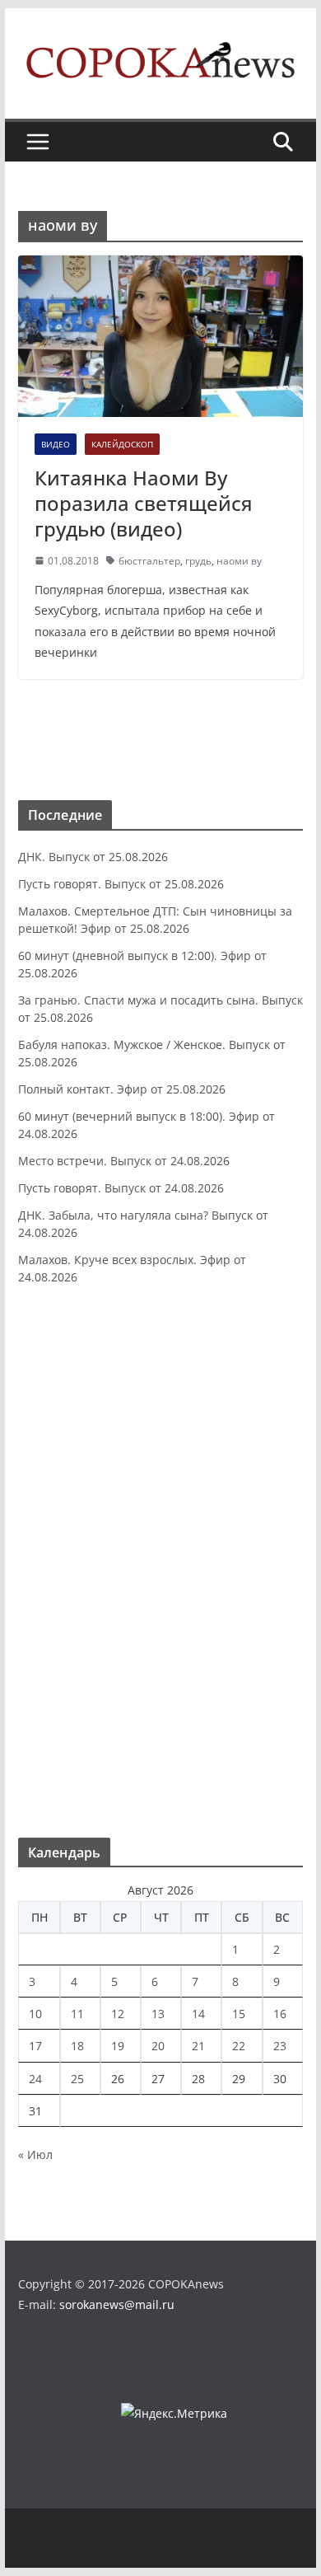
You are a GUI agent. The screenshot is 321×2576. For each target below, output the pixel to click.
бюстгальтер (149, 561)
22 (239, 2046)
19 (118, 2046)
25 (77, 2079)
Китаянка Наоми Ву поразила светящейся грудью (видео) (144, 503)
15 (239, 2014)
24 (35, 2079)
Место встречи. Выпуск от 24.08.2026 (124, 1161)
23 (280, 2046)
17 (35, 2046)
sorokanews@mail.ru (117, 2304)
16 (280, 2014)
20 (158, 2046)
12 (118, 2014)
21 (198, 2046)
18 (77, 2046)
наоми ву (239, 561)
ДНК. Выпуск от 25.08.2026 (93, 857)
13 (158, 2014)
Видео (56, 444)
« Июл (35, 2154)
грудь (198, 561)
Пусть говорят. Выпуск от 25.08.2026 (121, 884)
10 (35, 2014)
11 (77, 2014)
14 (198, 2014)
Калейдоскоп (122, 444)
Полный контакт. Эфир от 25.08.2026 (122, 1089)
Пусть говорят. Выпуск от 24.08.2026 (121, 1188)
